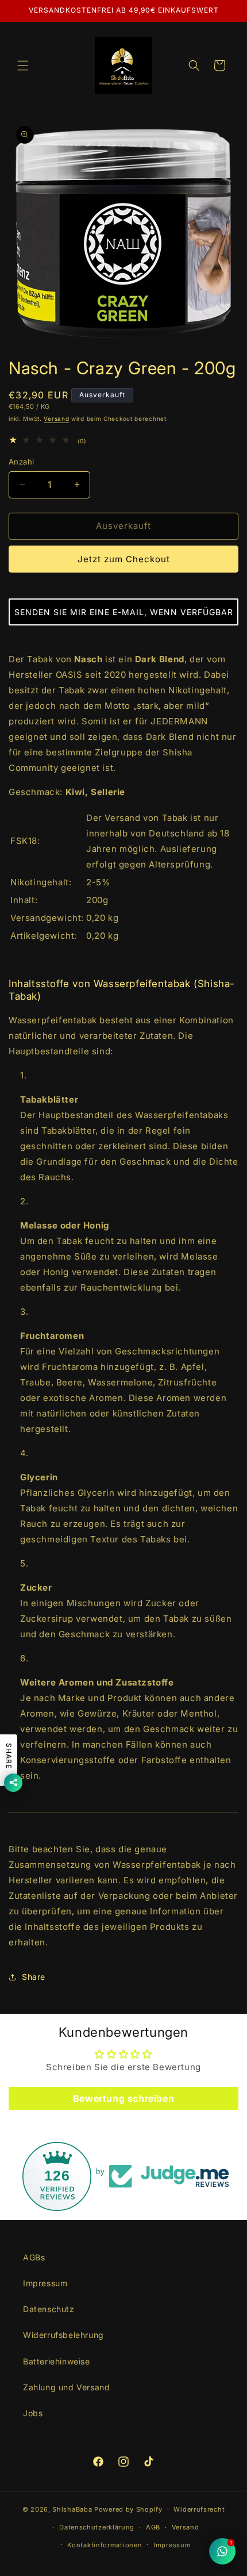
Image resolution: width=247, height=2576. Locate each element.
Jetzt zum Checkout (124, 559)
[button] (23, 66)
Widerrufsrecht (199, 2509)
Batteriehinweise (57, 2361)
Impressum (45, 2283)
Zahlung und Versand (66, 2387)
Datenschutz (49, 2309)
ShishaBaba (72, 2509)
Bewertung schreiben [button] (123, 2098)
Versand (56, 419)
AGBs (34, 2257)
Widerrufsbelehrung (63, 2335)
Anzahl (21, 462)
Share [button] (34, 1977)
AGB (153, 2527)
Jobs (33, 2413)
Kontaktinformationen (105, 2545)
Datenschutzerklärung (97, 2527)
